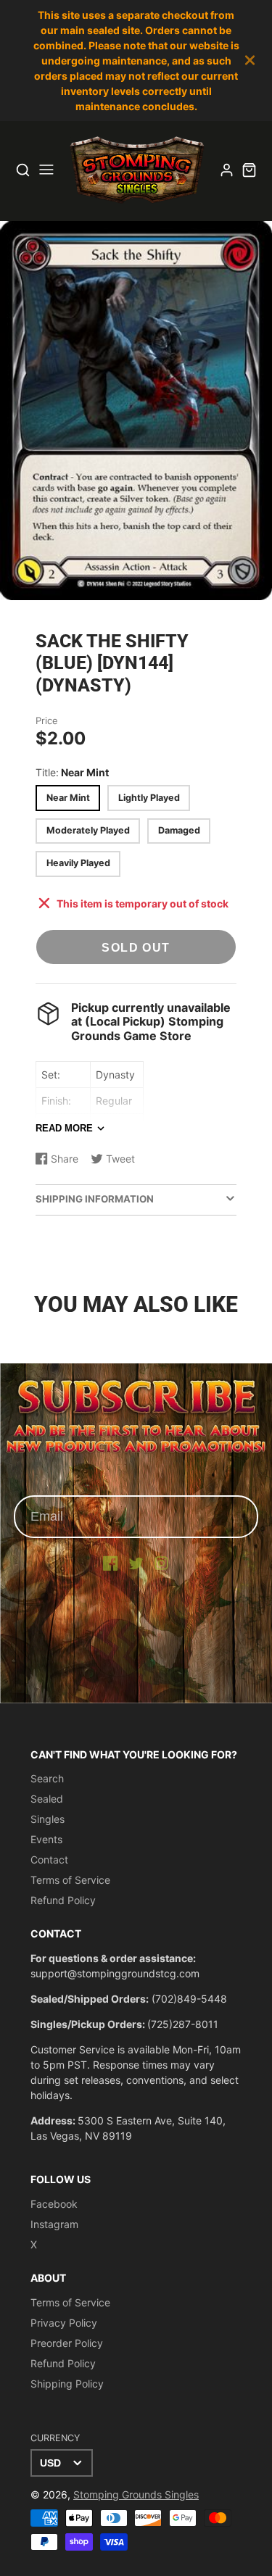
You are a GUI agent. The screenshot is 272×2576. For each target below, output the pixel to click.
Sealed (47, 1799)
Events (46, 1839)
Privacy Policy (64, 2323)
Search (47, 1778)
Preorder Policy (67, 2343)
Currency (55, 2438)
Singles (48, 1819)
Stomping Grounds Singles (136, 2494)
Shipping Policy (67, 2384)
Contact (49, 1860)
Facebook (54, 2204)
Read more (64, 1128)
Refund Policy (63, 1900)
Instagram (54, 2224)
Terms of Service (70, 1880)
